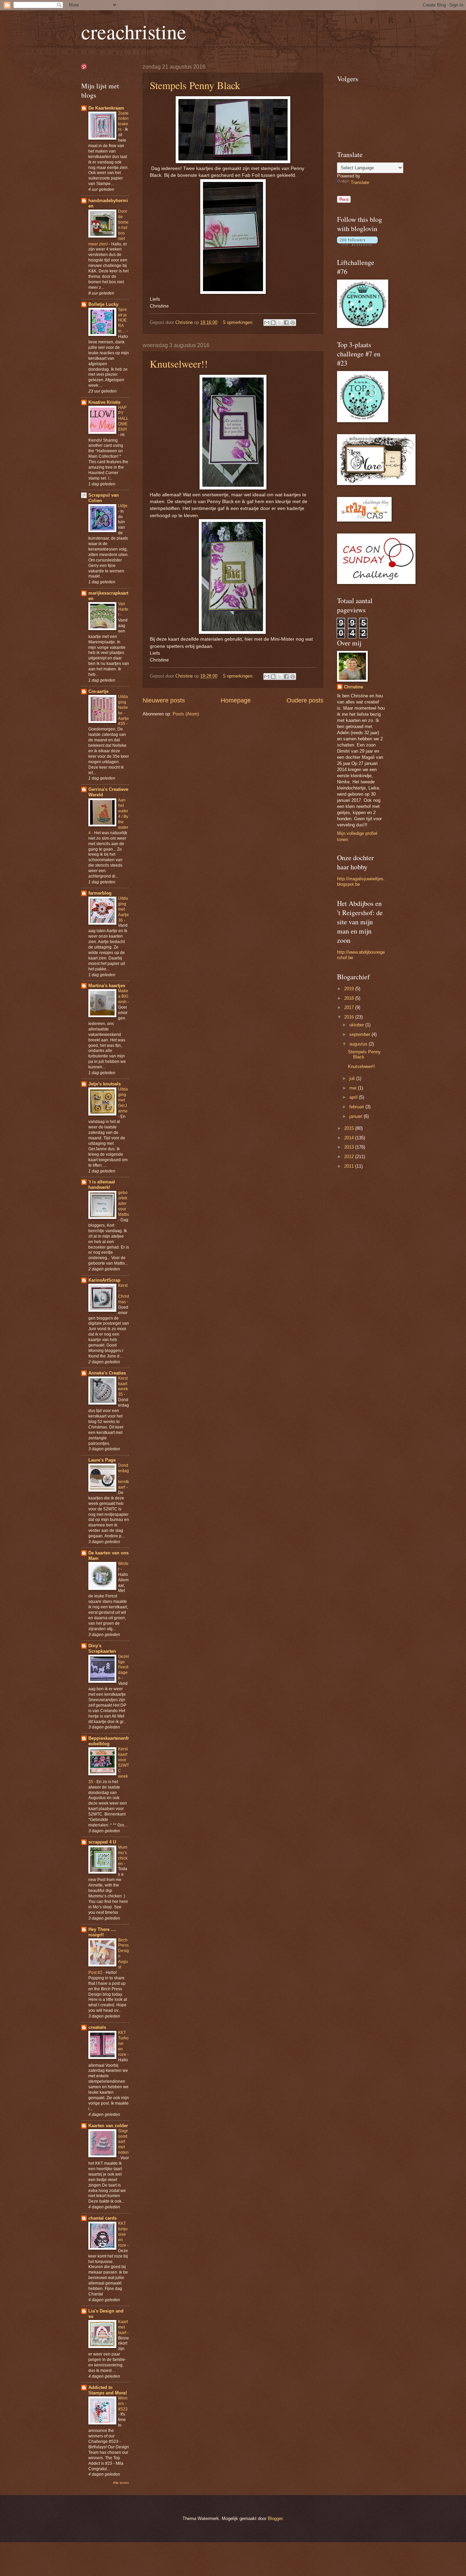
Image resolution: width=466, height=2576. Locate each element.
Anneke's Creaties (107, 1373)
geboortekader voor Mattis (123, 1204)
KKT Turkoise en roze (123, 2044)
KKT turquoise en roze (123, 2234)
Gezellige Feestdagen (123, 1667)
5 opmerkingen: (239, 322)
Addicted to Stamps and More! (108, 2390)
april (354, 1097)
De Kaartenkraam (106, 108)
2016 (350, 1017)
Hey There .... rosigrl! (102, 1932)
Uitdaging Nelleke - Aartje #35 (123, 710)
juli (353, 1078)
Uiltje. (123, 506)
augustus (359, 1044)
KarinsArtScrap (104, 1280)
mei (354, 1088)
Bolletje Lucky (103, 304)
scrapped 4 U (102, 1842)
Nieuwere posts (164, 700)
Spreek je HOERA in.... (122, 321)
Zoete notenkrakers (123, 122)
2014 (350, 1138)
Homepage (236, 700)
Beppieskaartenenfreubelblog (109, 1741)
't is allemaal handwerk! (102, 1185)
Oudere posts (305, 700)
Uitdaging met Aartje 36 (123, 909)
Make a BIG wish (123, 996)
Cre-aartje (98, 691)
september (360, 1034)
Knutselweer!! (179, 364)
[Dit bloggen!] (273, 323)
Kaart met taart (123, 2327)
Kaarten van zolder (108, 2126)
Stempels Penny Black (195, 85)
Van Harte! (123, 609)
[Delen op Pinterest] (293, 323)
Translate (360, 182)
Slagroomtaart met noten (123, 2142)
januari (356, 1116)
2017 (350, 1007)
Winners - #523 (123, 2404)
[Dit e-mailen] (267, 323)
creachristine (134, 31)
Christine (353, 687)
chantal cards (103, 2218)
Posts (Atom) (186, 714)
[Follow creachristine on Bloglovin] (357, 244)
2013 (350, 1147)
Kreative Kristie (104, 402)
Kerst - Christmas (123, 1294)
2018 (350, 998)
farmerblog (100, 893)
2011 (350, 1166)
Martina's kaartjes (107, 986)
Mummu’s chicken (123, 1855)
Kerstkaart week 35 (123, 1386)
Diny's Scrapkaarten (102, 1648)
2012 (350, 1157)
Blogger (275, 2518)
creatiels (97, 2027)
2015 (350, 1128)
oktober (357, 1025)
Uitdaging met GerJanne (123, 1100)
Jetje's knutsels (105, 1084)
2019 (350, 989)
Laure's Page (102, 1460)
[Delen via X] (280, 323)
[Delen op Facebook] (286, 323)
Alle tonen (121, 2483)
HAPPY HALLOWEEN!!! (123, 418)
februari (357, 1107)
